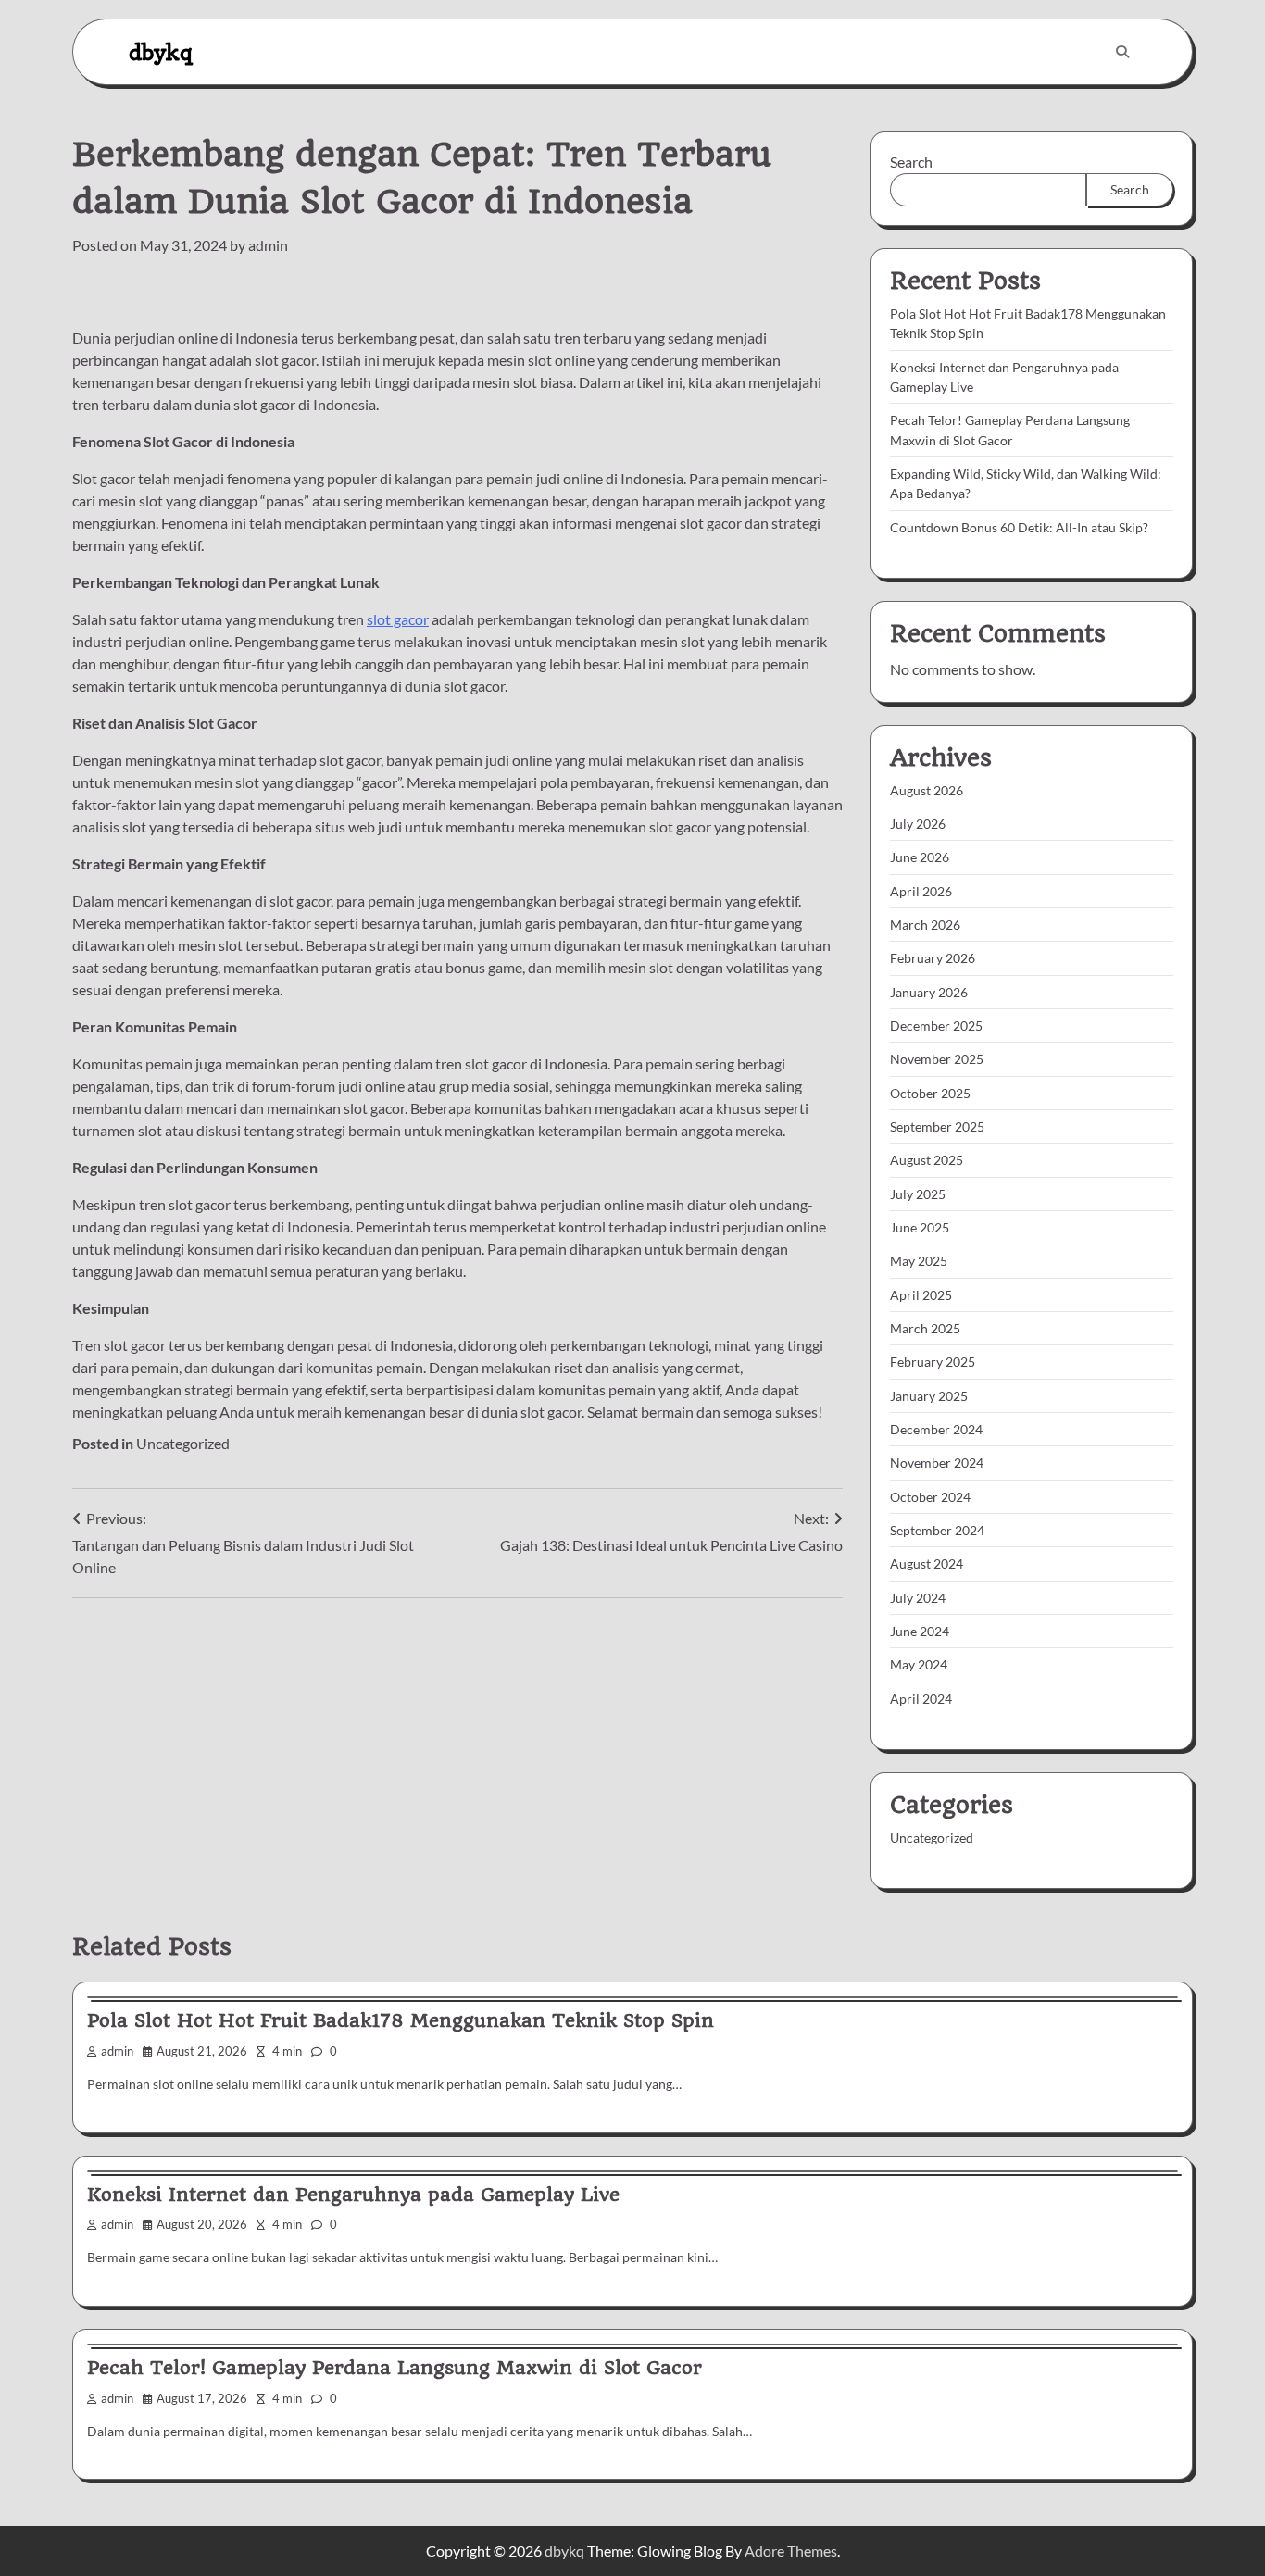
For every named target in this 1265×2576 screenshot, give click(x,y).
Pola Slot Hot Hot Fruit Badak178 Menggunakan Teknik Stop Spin (401, 2020)
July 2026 (918, 824)
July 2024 (918, 1598)
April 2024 (921, 1699)
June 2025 (920, 1227)
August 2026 (927, 790)
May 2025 (919, 1261)
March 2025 (925, 1328)
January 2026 (929, 992)
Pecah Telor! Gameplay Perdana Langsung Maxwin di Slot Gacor (395, 2368)
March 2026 (925, 925)
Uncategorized (183, 1443)
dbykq (161, 51)
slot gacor (398, 619)
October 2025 (930, 1093)
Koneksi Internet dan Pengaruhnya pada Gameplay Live (353, 2195)
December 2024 (936, 1429)
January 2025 (929, 1396)
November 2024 (937, 1463)
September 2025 (937, 1126)
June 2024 (920, 1631)
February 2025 (933, 1362)
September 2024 (937, 1530)
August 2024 (927, 1563)
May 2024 (919, 1664)
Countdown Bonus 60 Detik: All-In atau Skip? (1019, 527)
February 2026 (933, 958)
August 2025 (927, 1160)
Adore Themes (791, 2551)
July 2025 (918, 1194)
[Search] (1122, 52)
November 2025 (937, 1059)
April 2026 (921, 891)
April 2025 (921, 1295)
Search (911, 162)
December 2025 (936, 1025)
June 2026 (920, 857)
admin (268, 245)
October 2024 (930, 1497)
